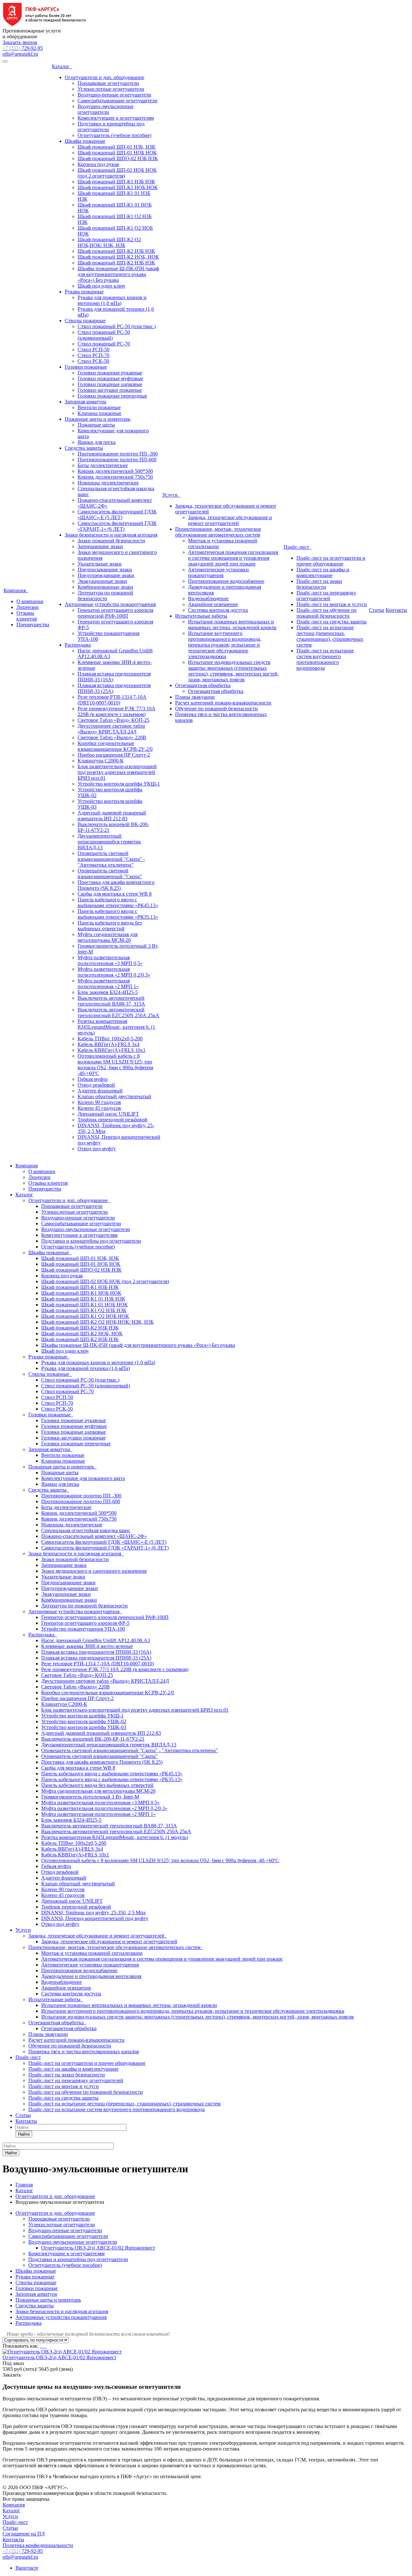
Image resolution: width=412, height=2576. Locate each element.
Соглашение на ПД (24, 2534)
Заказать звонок (20, 42)
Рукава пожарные (84, 292)
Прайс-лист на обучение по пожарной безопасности (327, 613)
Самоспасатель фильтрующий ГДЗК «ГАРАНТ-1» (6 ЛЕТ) (117, 526)
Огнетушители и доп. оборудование (104, 77)
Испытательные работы (201, 616)
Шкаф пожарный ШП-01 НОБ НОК (117, 153)
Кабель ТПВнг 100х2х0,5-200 (110, 1039)
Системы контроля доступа (218, 610)
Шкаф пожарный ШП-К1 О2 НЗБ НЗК (84, 1310)
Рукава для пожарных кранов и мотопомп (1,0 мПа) (112, 300)
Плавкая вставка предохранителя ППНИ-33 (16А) (96, 1652)
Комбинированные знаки (105, 587)
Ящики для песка (97, 442)
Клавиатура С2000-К (101, 761)
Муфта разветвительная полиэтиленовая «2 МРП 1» (108, 984)
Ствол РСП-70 (94, 355)
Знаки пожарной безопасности (111, 541)
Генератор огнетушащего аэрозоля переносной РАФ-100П (115, 613)
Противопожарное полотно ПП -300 (118, 454)
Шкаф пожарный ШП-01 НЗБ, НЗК (117, 147)
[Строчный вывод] (44, 2346)
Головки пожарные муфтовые (110, 378)
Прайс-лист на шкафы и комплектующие (323, 572)
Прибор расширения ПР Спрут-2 (114, 755)
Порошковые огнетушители (108, 83)
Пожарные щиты (96, 425)
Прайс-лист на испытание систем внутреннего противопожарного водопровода (325, 659)
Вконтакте (27, 2568)
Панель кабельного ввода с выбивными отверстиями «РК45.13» (118, 902)
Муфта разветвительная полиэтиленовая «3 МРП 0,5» (110, 960)
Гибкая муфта (93, 1079)
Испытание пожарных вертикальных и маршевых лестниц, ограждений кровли (232, 625)
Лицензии (28, 607)
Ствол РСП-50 (94, 350)
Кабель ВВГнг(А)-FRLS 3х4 (108, 1044)
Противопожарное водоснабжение (226, 581)
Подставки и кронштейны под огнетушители (91, 1241)
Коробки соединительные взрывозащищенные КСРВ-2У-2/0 (115, 746)
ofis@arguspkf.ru (20, 54)
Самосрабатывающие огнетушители (117, 101)
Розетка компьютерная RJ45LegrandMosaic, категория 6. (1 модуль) (116, 1027)
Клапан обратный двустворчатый (114, 1096)
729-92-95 (23, 48)
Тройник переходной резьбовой (112, 1120)
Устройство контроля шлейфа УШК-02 (84, 1721)
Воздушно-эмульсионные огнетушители (106, 109)
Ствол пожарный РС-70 (104, 344)
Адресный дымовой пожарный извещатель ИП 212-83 (112, 816)
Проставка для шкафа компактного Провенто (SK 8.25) (116, 885)
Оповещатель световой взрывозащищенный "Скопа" (110, 874)
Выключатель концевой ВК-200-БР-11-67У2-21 (93, 1739)
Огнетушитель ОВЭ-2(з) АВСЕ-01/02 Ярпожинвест (98, 2248)
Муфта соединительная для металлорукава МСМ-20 (108, 937)
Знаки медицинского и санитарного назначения (94, 1571)
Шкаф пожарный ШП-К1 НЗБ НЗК (116, 182)
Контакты (396, 610)
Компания (16, 590)
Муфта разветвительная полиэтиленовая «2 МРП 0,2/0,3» (114, 972)
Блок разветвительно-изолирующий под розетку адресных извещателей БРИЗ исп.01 (117, 772)
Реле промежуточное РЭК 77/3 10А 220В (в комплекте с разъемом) (117, 711)
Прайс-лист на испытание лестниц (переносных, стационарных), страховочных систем (330, 636)
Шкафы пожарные (85, 141)
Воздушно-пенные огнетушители (114, 95)
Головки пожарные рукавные (110, 373)
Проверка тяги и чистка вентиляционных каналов (84, 2052)
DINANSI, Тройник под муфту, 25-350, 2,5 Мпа (93, 1913)
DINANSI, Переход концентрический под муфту (95, 1918)
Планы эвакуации (195, 697)
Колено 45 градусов (99, 1108)
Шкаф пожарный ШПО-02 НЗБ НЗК (118, 158)
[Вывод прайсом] (46, 2346)
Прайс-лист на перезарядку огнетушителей (326, 596)
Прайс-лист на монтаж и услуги (332, 604)
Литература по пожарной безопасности (105, 596)
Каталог (62, 66)
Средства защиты (84, 448)
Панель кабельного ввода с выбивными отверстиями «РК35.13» (118, 914)
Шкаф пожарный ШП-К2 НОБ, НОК (118, 257)
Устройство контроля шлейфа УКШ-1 (119, 784)
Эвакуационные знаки (102, 581)
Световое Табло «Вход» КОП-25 (113, 720)
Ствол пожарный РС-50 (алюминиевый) (104, 335)
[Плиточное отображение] (41, 2346)
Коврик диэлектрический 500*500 (115, 471)
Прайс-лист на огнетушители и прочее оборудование (331, 561)
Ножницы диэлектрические (108, 483)
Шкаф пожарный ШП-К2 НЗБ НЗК (116, 251)
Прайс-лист (298, 547)
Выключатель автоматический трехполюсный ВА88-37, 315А (111, 1001)
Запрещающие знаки (100, 546)
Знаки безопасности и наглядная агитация (111, 535)
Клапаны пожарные (99, 413)
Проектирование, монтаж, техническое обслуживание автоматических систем (218, 532)
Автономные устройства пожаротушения (110, 604)
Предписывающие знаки (105, 570)
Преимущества (33, 625)
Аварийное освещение (213, 604)
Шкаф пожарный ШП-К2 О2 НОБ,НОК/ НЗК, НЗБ (109, 242)
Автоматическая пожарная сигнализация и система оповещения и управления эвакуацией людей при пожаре (233, 558)
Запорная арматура (85, 402)
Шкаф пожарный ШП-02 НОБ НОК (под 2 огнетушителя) (117, 173)
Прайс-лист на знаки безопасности (319, 584)
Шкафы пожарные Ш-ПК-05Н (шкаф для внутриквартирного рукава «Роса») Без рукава (118, 274)
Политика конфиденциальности (38, 2545)
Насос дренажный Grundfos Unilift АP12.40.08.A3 (96, 1640)
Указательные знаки (100, 564)
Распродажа (78, 645)
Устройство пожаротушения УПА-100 (83, 1629)
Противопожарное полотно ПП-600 (117, 460)
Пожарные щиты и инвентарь (98, 419)
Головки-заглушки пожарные (110, 390)
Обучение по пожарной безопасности (216, 708)
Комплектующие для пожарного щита (83, 1478)
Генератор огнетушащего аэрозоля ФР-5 (85, 1623)
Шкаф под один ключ (101, 286)
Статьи (377, 610)
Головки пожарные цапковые (110, 384)
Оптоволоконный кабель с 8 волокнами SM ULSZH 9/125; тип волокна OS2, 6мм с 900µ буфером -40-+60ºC (115, 1065)
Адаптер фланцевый (100, 1091)
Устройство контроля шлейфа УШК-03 (84, 1727)
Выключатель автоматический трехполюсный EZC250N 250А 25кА (118, 1012)
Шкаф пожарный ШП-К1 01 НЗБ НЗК (83, 1299)
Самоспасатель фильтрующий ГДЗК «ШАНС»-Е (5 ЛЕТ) (117, 515)
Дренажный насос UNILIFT (108, 1114)
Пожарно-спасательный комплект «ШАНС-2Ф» (94, 1536)
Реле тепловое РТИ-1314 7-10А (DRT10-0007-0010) (112, 700)
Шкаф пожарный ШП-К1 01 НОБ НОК (84, 1305)
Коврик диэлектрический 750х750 (115, 477)
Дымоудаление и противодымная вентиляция (91, 1976)
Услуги (171, 495)
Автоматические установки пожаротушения (218, 572)
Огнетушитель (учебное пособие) (114, 135)
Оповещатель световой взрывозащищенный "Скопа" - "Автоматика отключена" (111, 859)
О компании (30, 601)
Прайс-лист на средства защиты (332, 622)
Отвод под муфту (97, 1149)
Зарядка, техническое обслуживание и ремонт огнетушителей (230, 520)
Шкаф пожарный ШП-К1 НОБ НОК (118, 187)
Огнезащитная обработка (203, 685)
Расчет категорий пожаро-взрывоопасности (223, 703)
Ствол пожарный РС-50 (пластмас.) (117, 326)
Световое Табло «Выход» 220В (112, 737)
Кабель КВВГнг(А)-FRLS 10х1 (112, 1050)
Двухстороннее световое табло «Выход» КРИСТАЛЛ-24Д (111, 729)
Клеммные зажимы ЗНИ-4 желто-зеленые (87, 1646)
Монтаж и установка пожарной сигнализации (92, 1953)
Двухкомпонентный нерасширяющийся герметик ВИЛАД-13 (109, 842)
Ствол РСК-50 (93, 361)
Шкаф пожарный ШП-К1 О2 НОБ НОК (85, 1316)
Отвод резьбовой (96, 1085)
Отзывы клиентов (27, 616)
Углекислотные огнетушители (111, 89)
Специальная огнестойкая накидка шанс (86, 1530)
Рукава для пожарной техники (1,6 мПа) (85, 1368)
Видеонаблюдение (208, 598)
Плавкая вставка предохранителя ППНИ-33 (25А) (96, 1658)
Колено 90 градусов (99, 1102)
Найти (24, 2134)
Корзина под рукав (98, 164)
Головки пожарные (86, 367)
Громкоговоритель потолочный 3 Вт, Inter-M (90, 1797)
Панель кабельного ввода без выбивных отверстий (110, 926)
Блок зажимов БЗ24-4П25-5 (108, 992)
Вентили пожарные (99, 407)
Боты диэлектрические (103, 465)
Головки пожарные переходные (112, 396)
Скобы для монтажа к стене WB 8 (115, 894)
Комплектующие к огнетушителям (116, 118)
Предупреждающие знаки (106, 575)
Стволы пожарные (85, 321)
